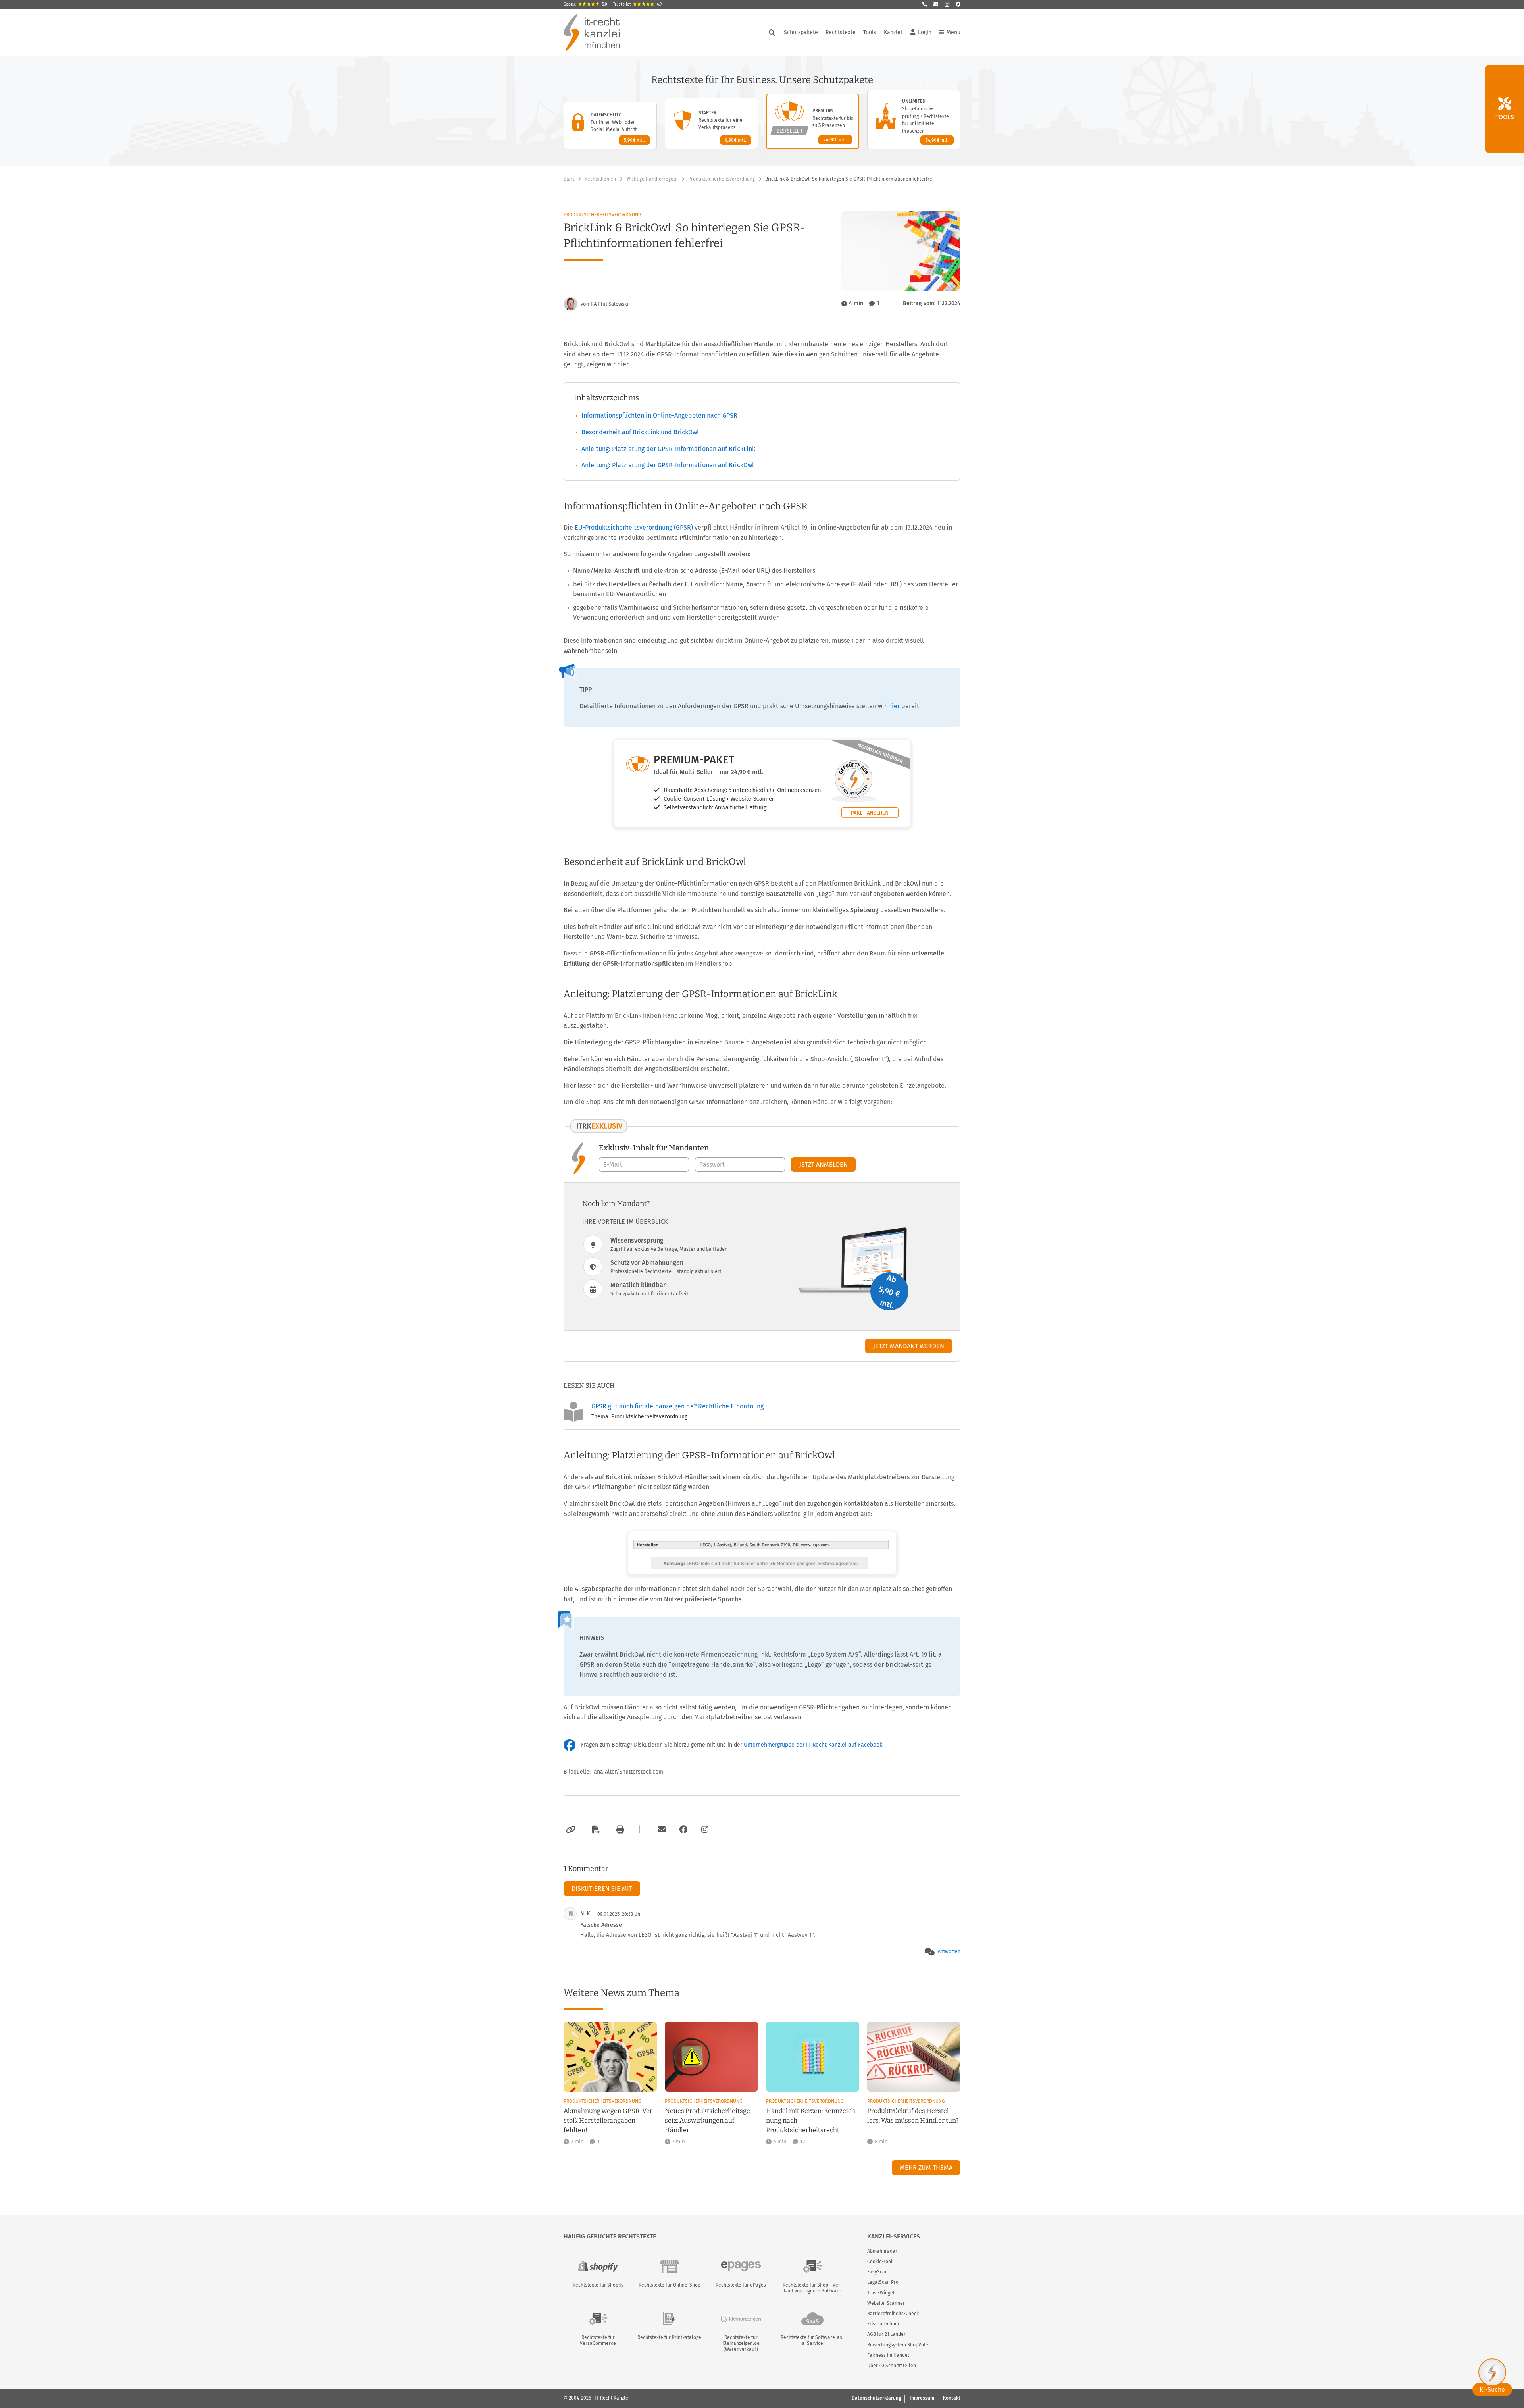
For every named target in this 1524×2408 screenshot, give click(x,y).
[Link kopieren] (570, 1830)
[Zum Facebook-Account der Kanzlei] (683, 1830)
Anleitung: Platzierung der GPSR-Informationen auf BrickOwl (668, 465)
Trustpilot (637, 4)
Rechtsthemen (600, 179)
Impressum (922, 2398)
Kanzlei (893, 32)
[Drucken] (619, 1830)
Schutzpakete (801, 32)
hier (894, 706)
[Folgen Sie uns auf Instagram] (947, 4)
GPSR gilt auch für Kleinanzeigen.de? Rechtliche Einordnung (677, 1406)
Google (585, 4)
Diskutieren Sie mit (602, 1889)
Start (569, 179)
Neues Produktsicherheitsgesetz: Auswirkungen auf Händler (709, 2120)
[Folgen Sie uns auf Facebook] (958, 4)
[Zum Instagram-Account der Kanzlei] (705, 1830)
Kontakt (952, 2398)
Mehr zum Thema (926, 2168)
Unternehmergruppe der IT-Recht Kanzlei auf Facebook (813, 1745)
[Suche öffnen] (772, 33)
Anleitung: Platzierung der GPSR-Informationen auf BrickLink (668, 449)
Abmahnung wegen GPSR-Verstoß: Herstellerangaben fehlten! (609, 2120)
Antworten (949, 1951)
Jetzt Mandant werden (909, 1346)
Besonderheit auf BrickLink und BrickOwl (640, 432)
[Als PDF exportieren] (595, 1830)
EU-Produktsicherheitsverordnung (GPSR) (634, 527)
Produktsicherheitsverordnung (722, 179)
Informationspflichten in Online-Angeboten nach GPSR (659, 415)
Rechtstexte (841, 32)
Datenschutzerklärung (876, 2398)
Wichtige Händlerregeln (652, 179)
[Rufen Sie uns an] (925, 4)
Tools (870, 32)
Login (925, 32)
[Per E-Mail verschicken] (660, 1830)
